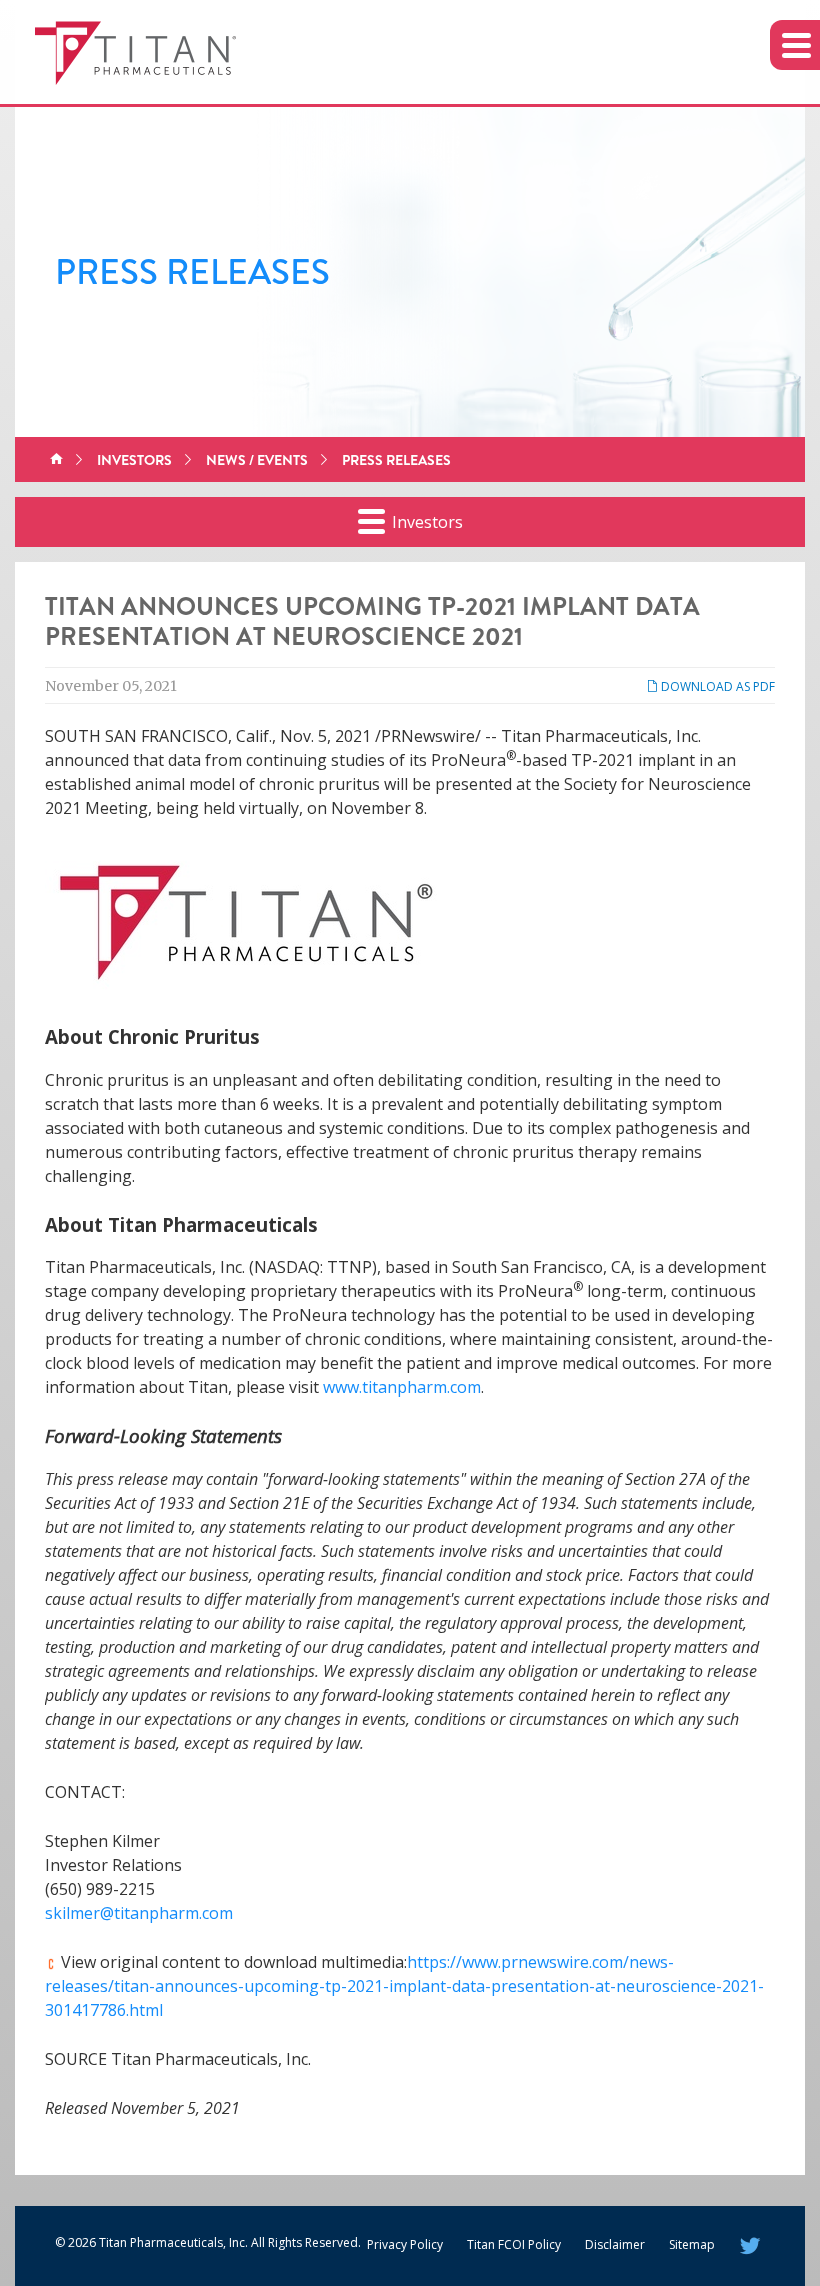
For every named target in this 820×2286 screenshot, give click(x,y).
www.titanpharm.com (402, 1387)
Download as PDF (716, 686)
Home (56, 460)
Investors (134, 460)
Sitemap (692, 2244)
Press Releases (396, 460)
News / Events (257, 460)
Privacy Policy (405, 2244)
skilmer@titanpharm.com (139, 1913)
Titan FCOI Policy (514, 2244)
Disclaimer (615, 2244)
